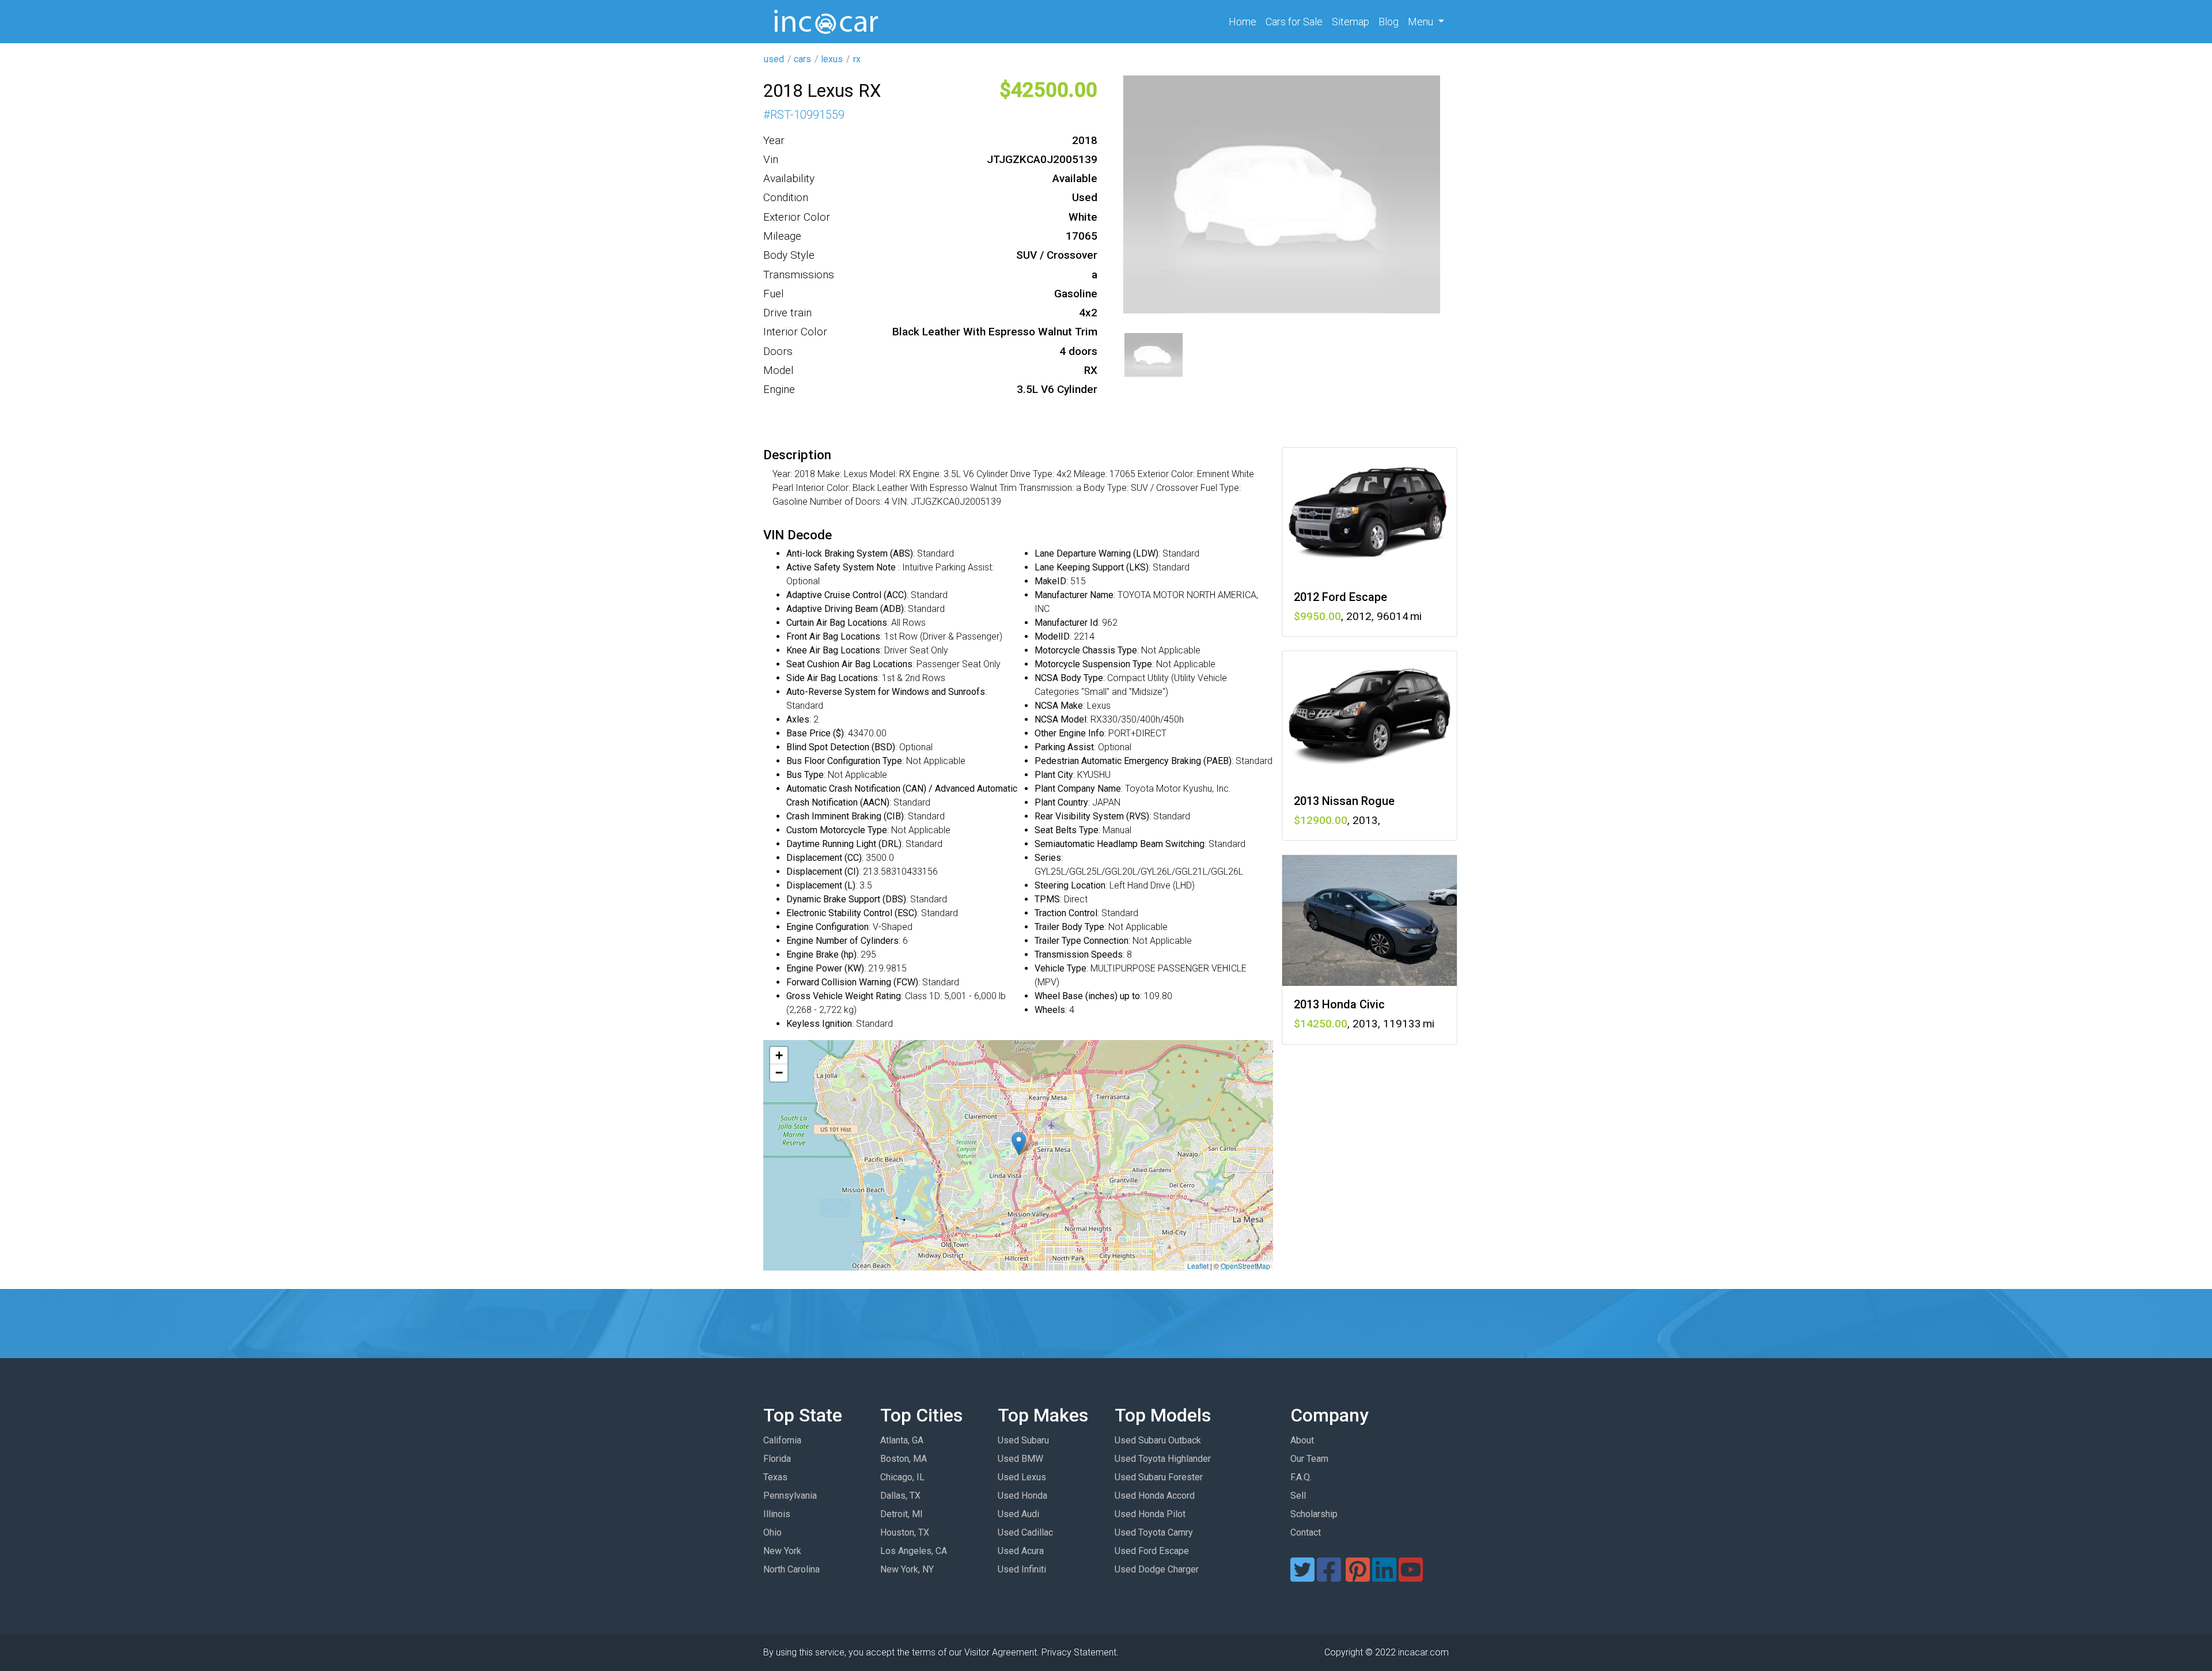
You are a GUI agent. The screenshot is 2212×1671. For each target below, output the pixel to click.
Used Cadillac (1025, 1532)
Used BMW (1020, 1459)
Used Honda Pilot (1150, 1514)
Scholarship (1314, 1514)
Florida (777, 1459)
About (1302, 1440)
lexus (832, 59)
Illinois (777, 1514)
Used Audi (1018, 1514)
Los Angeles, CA (914, 1551)
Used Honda (1022, 1496)
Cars (1294, 22)
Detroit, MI (902, 1514)
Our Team (1309, 1459)
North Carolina (791, 1569)
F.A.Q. (1301, 1477)
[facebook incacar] (1329, 1577)
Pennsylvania (790, 1496)
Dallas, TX (900, 1496)
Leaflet (1198, 1266)
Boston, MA (904, 1459)
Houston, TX (905, 1532)
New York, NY (907, 1569)
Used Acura (1021, 1551)
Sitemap (1351, 22)
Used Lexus (1022, 1477)
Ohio (772, 1532)
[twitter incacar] (1302, 1577)
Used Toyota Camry (1154, 1532)
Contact (1306, 1532)
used (774, 59)
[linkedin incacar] (1384, 1577)
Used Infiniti (1022, 1569)
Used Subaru (1023, 1440)
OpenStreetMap (1245, 1266)
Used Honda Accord (1155, 1496)
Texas (775, 1477)
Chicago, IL (902, 1477)
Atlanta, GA (902, 1440)
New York (782, 1551)
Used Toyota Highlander (1163, 1459)
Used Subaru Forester (1159, 1477)
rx (857, 59)
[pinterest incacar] (1358, 1577)
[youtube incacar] (1411, 1577)
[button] (1019, 1143)
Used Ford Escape (1152, 1551)
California (782, 1440)
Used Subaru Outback (1158, 1440)
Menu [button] (1422, 22)
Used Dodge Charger (1157, 1569)
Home (1245, 21)
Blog (1389, 22)
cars (802, 59)
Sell (1298, 1496)
